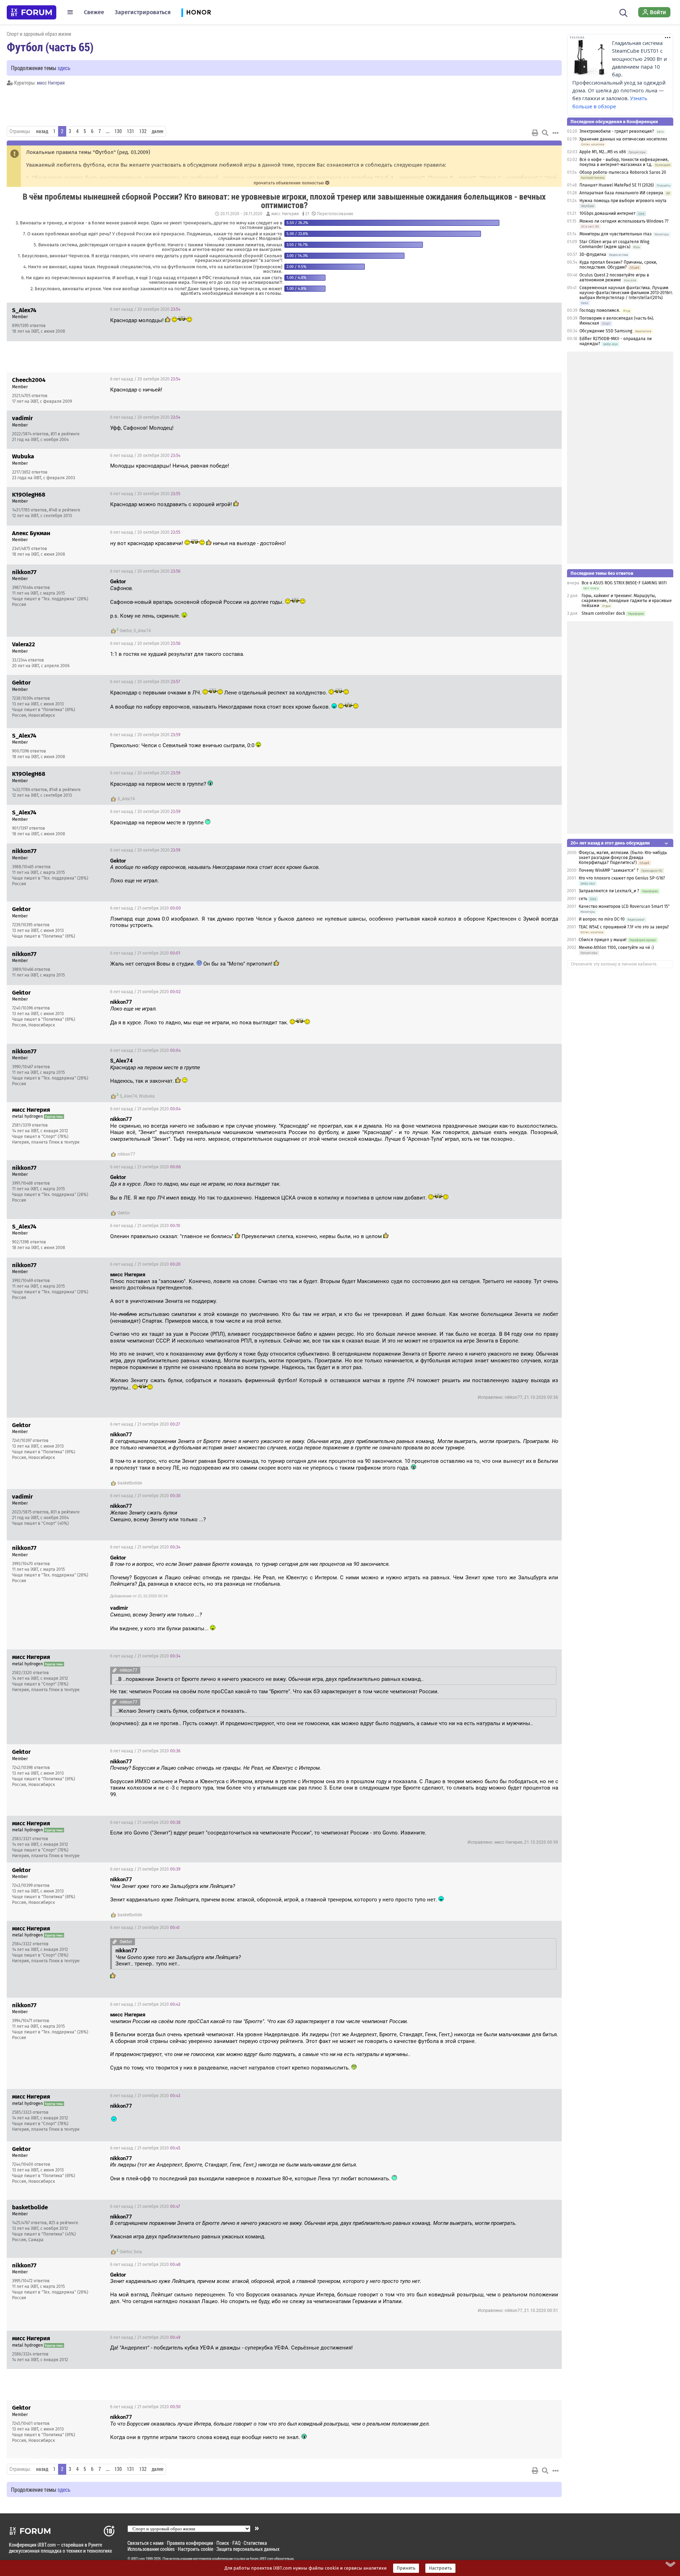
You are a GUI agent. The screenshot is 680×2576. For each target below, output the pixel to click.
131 (131, 131)
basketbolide (130, 1483)
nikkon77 (126, 1154)
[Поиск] (624, 12)
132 (143, 131)
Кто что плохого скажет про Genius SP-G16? (622, 878)
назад (42, 131)
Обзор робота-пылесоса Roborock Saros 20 (623, 172)
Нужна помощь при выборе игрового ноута (623, 201)
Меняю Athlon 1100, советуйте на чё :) (616, 948)
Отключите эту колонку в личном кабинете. (614, 964)
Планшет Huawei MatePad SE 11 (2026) (617, 185)
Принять (406, 2568)
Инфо (551, 309)
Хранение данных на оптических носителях (623, 139)
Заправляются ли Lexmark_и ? (609, 891)
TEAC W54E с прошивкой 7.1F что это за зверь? (624, 927)
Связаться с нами (146, 2543)
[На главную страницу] (32, 12)
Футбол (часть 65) (50, 47)
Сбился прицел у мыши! (603, 940)
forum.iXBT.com (262, 2559)
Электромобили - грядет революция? (617, 131)
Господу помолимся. (600, 310)
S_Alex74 (142, 631)
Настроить (440, 2568)
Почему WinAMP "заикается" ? (609, 870)
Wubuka (147, 1096)
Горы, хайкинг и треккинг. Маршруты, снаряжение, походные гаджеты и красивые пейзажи (627, 601)
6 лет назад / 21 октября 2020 (146, 908)
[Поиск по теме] (545, 133)
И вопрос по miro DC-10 (602, 919)
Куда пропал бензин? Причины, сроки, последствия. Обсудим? (618, 265)
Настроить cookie (195, 2549)
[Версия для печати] (535, 133)
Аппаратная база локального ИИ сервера (621, 193)
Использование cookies (151, 2549)
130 (118, 131)
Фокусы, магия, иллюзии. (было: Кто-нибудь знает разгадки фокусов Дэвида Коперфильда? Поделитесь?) (623, 858)
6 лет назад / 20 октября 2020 (145, 309)
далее (157, 131)
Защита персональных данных (248, 2549)
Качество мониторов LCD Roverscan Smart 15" (624, 906)
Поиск (223, 2543)
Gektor (126, 631)
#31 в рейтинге (65, 434)
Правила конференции (190, 2543)
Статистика (255, 2543)
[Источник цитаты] (137, 588)
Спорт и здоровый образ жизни (39, 34)
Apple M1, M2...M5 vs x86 (603, 152)
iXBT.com (138, 2559)
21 (307, 214)
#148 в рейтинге (65, 510)
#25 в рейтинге (64, 2223)
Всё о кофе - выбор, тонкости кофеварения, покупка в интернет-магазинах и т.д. (624, 162)
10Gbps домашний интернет (607, 213)
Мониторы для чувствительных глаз (616, 234)
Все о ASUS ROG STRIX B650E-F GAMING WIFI (624, 583)
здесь (64, 68)
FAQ (236, 2543)
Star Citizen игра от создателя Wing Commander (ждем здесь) (614, 244)
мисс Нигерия (51, 83)
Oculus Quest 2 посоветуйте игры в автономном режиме (614, 277)
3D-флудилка (593, 254)
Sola (138, 2252)
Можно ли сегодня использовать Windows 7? (624, 221)
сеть (583, 899)
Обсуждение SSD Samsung (606, 331)
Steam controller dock (603, 613)
